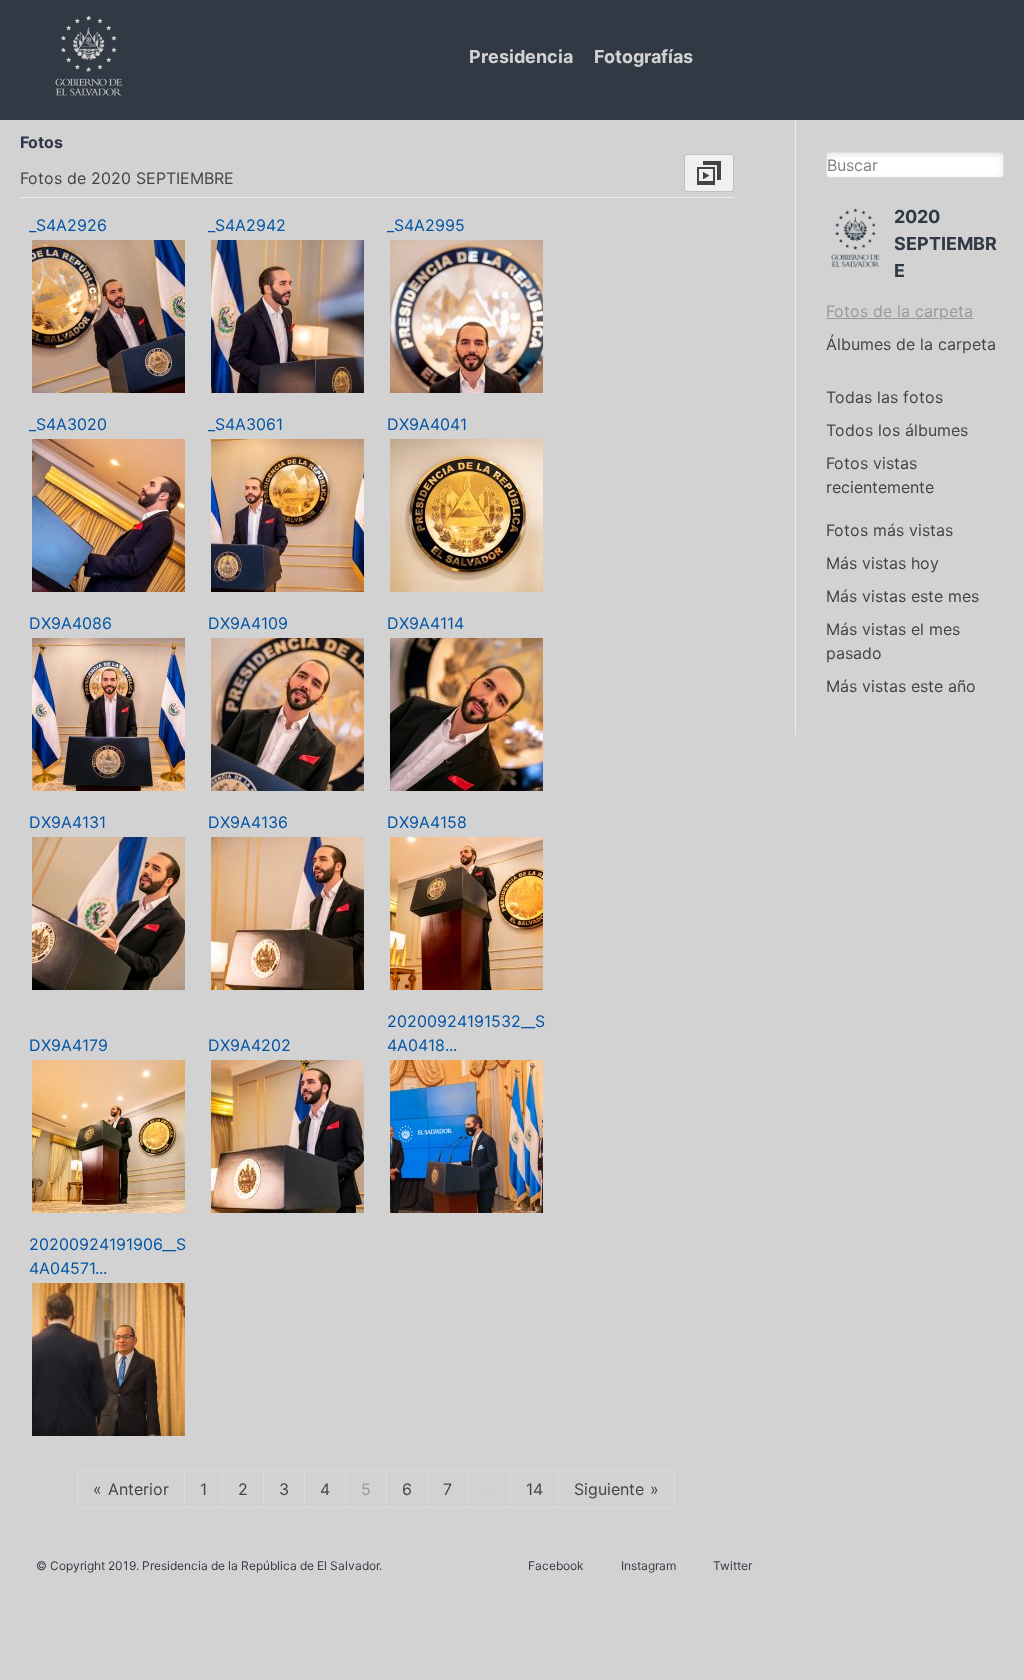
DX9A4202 (249, 1045)
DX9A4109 (248, 623)
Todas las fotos (884, 397)
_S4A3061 (245, 424)
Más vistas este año (901, 686)
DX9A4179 (68, 1045)
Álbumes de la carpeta (911, 344)
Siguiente (609, 1489)
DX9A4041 (427, 424)
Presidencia (521, 56)
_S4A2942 (247, 225)
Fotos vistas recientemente (880, 475)
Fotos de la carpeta (899, 311)
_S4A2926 (68, 225)
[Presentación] (709, 173)
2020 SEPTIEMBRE (945, 243)
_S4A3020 (68, 424)
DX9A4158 (427, 822)
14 (534, 1489)
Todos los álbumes (897, 430)
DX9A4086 (70, 623)
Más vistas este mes (902, 596)
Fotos (41, 142)
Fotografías (643, 56)
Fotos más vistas (889, 530)
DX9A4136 (248, 822)
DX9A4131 (67, 822)
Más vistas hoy (882, 563)
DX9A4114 (425, 623)
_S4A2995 (426, 225)
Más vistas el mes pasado (893, 641)
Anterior (138, 1489)
